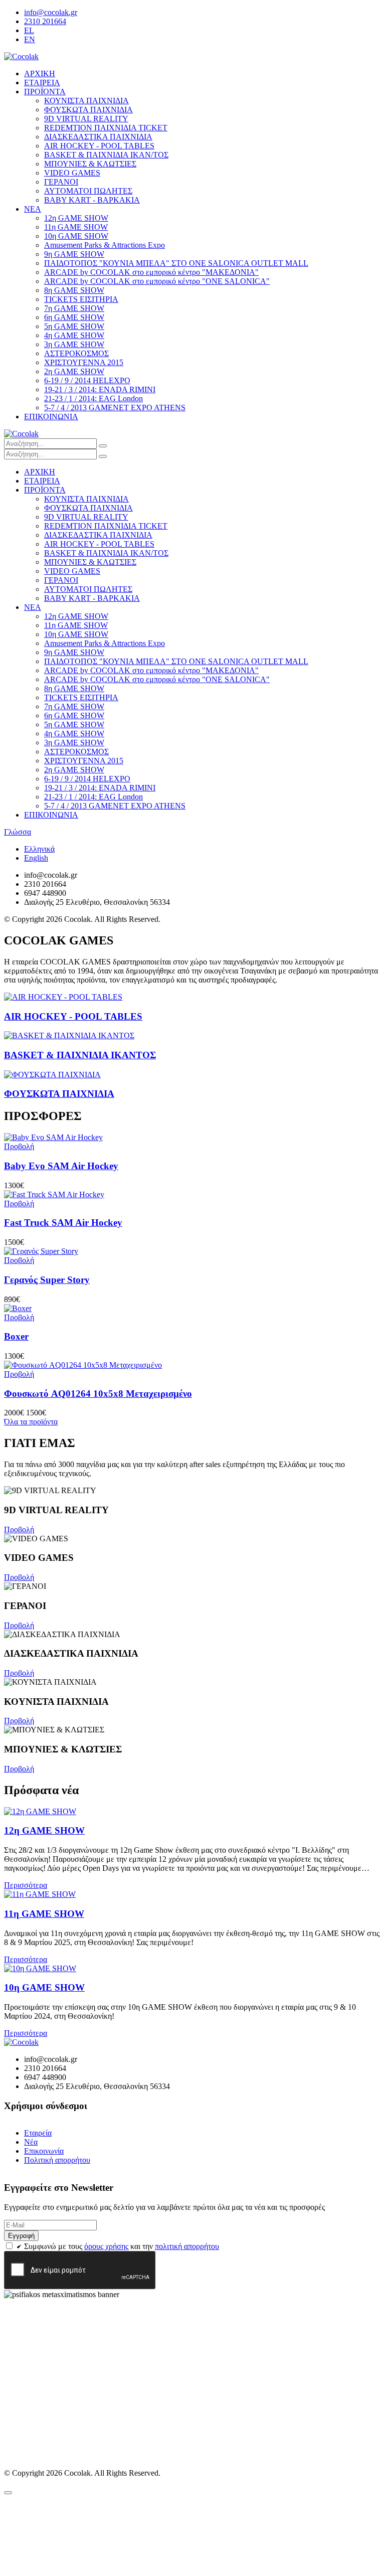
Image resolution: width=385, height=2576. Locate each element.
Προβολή (19, 1529)
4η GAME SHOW (74, 335)
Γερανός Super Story (47, 1280)
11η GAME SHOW (76, 227)
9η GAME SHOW (74, 254)
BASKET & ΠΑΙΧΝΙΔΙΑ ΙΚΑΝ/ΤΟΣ (106, 155)
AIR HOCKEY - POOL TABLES (99, 146)
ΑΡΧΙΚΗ (40, 73)
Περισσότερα (26, 1885)
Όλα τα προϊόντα (31, 1422)
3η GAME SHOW (74, 344)
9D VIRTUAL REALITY (86, 119)
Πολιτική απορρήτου (57, 2160)
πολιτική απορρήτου (187, 2246)
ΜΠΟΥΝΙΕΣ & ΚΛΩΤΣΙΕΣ (90, 164)
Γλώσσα (18, 832)
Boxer (16, 1336)
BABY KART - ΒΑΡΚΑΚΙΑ (92, 200)
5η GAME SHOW (74, 326)
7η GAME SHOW (74, 308)
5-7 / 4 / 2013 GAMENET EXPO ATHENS (115, 408)
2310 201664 (45, 21)
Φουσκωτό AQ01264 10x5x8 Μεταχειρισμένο (98, 1394)
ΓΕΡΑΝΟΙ (61, 182)
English (36, 858)
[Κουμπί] (103, 446)
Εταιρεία (38, 2133)
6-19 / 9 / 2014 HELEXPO (87, 380)
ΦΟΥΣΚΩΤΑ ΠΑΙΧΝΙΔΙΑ (88, 110)
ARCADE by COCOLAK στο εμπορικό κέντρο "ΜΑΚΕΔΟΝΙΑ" (151, 272)
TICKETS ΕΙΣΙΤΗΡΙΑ (81, 299)
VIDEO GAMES (72, 173)
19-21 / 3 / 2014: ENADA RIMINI (100, 389)
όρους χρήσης (106, 2246)
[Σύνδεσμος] (21, 56)
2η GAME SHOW (74, 371)
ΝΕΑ (33, 209)
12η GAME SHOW (76, 218)
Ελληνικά (39, 849)
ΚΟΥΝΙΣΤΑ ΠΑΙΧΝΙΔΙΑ (86, 101)
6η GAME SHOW (74, 317)
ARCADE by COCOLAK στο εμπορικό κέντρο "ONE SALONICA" (157, 281)
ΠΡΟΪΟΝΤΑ (45, 92)
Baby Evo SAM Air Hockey (61, 1166)
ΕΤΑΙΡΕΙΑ (42, 83)
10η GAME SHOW (76, 236)
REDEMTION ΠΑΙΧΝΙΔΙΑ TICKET (106, 128)
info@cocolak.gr (51, 12)
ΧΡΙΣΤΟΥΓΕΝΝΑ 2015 (84, 362)
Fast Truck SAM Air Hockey (63, 1223)
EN (30, 39)
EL (29, 30)
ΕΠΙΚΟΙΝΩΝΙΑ (51, 417)
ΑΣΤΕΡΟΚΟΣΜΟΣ (76, 353)
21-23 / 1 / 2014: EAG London (93, 398)
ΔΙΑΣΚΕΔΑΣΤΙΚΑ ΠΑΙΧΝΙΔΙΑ (98, 137)
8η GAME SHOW (74, 290)
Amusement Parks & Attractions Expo (105, 245)
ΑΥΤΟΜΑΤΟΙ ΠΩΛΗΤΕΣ (88, 191)
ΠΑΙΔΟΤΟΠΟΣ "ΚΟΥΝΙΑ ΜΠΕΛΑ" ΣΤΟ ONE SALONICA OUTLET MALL (176, 263)
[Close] (8, 2493)
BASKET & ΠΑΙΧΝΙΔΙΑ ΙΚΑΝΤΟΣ (80, 1055)
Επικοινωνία (44, 2151)
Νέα (31, 2142)
